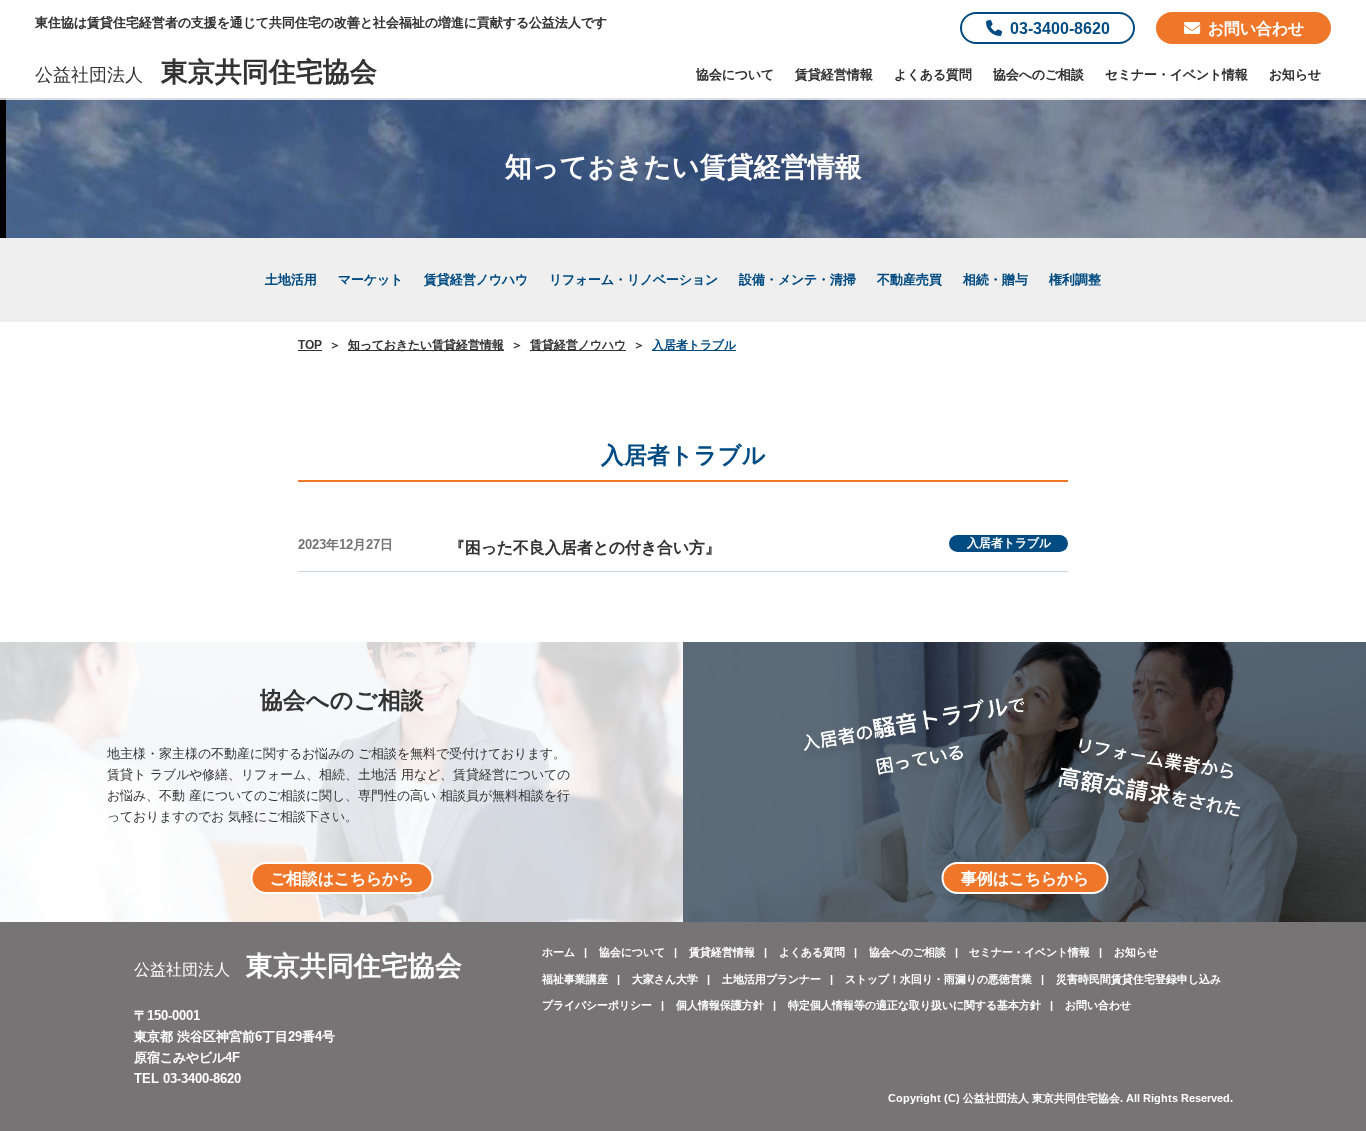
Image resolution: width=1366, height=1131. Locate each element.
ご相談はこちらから (342, 878)
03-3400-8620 (1060, 28)
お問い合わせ (1256, 28)
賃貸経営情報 (834, 74)
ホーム (558, 952)
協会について (735, 74)
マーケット (370, 279)
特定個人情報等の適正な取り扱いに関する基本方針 (914, 1005)
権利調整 (1075, 279)
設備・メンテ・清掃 (797, 279)
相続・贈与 (995, 279)
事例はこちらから (1025, 878)
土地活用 (291, 279)
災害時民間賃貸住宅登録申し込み (1138, 979)
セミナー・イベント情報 (1176, 74)
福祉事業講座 (575, 979)
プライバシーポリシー (597, 1005)
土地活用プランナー (771, 979)
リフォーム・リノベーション (633, 279)
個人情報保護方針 (720, 1005)
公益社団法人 (206, 75)
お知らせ (1295, 74)
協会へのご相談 (1038, 74)
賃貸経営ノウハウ (476, 279)
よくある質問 (933, 74)
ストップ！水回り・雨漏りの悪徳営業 (938, 979)
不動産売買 (909, 279)
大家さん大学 (665, 979)
